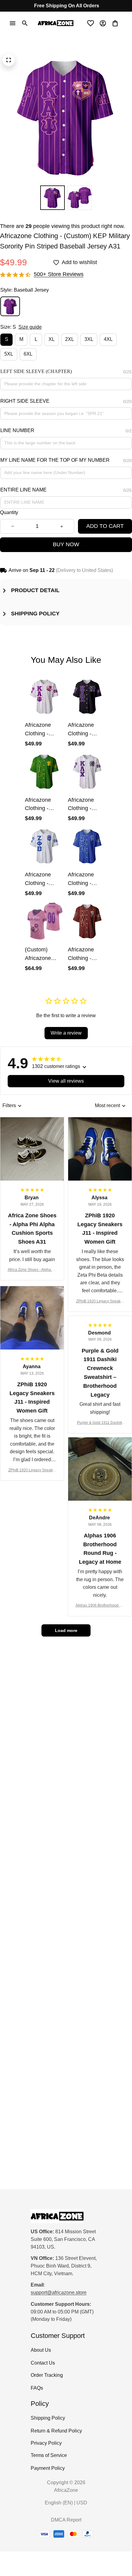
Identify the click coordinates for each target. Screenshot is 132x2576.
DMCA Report (66, 2520)
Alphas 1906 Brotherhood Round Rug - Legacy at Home (100, 1606)
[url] (59, 2293)
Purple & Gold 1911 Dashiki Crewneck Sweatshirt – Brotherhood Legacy (100, 1423)
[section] (59, 274)
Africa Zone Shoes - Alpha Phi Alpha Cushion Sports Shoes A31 (32, 1270)
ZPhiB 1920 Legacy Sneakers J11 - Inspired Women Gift (100, 1302)
